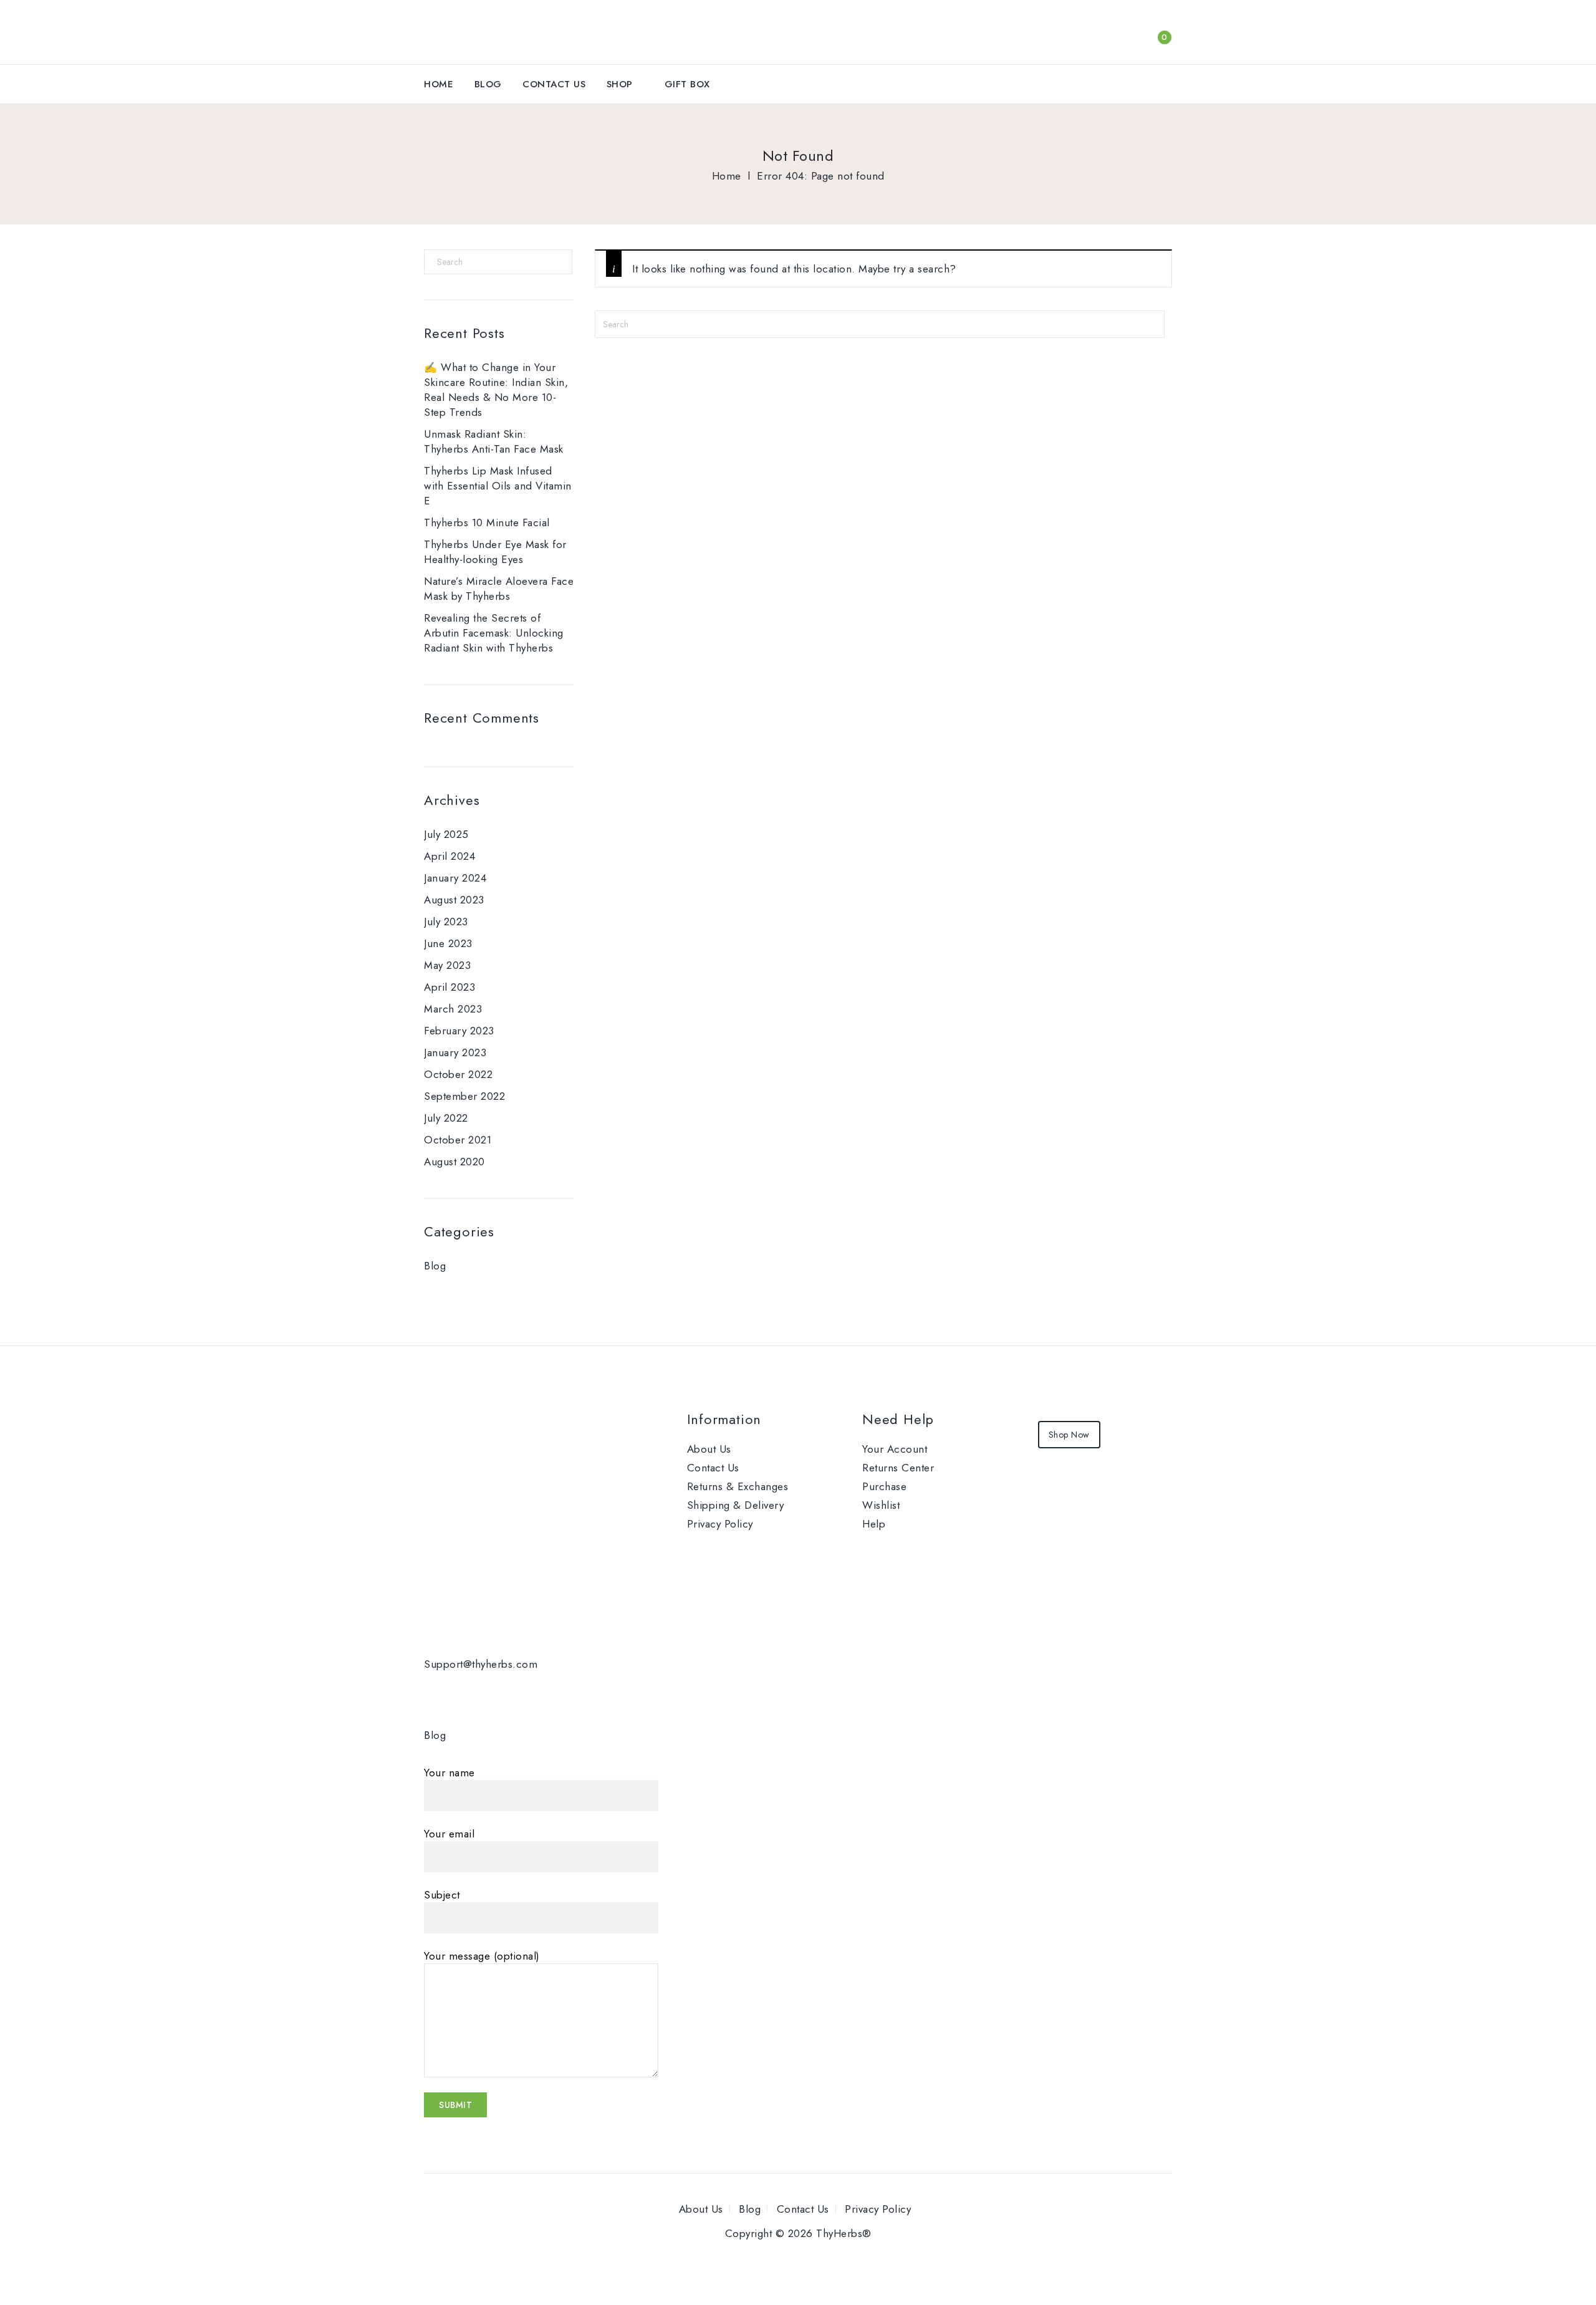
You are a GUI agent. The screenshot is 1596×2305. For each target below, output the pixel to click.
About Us (709, 1449)
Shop (620, 84)
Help (874, 1524)
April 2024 (449, 856)
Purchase (884, 1486)
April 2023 (449, 987)
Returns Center (898, 1468)
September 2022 (464, 1096)
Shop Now (1069, 1435)
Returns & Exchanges (738, 1486)
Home (439, 84)
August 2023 (454, 900)
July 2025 (446, 834)
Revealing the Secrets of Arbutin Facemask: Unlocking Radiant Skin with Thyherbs (494, 633)
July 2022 (446, 1118)
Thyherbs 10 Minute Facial (487, 522)
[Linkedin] (493, 1694)
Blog (488, 84)
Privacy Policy (720, 1524)
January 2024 (455, 878)
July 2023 (446, 922)
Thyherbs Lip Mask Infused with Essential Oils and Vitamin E (498, 486)
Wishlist (881, 1505)
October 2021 (458, 1140)
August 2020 (454, 1162)
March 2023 (453, 1009)
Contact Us (554, 84)
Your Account (895, 1449)
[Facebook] (436, 1694)
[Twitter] (465, 1694)
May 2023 (447, 965)
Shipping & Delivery (736, 1505)
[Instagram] (579, 1694)
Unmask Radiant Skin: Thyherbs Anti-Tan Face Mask (494, 441)
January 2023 (455, 1052)
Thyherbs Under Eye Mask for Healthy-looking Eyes (495, 552)
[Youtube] (522, 1694)
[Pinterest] (550, 1694)
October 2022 (458, 1074)
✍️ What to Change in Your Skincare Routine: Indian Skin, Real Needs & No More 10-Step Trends (496, 390)
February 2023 (459, 1031)
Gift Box (687, 84)
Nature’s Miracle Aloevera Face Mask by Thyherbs (499, 589)
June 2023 (448, 943)
